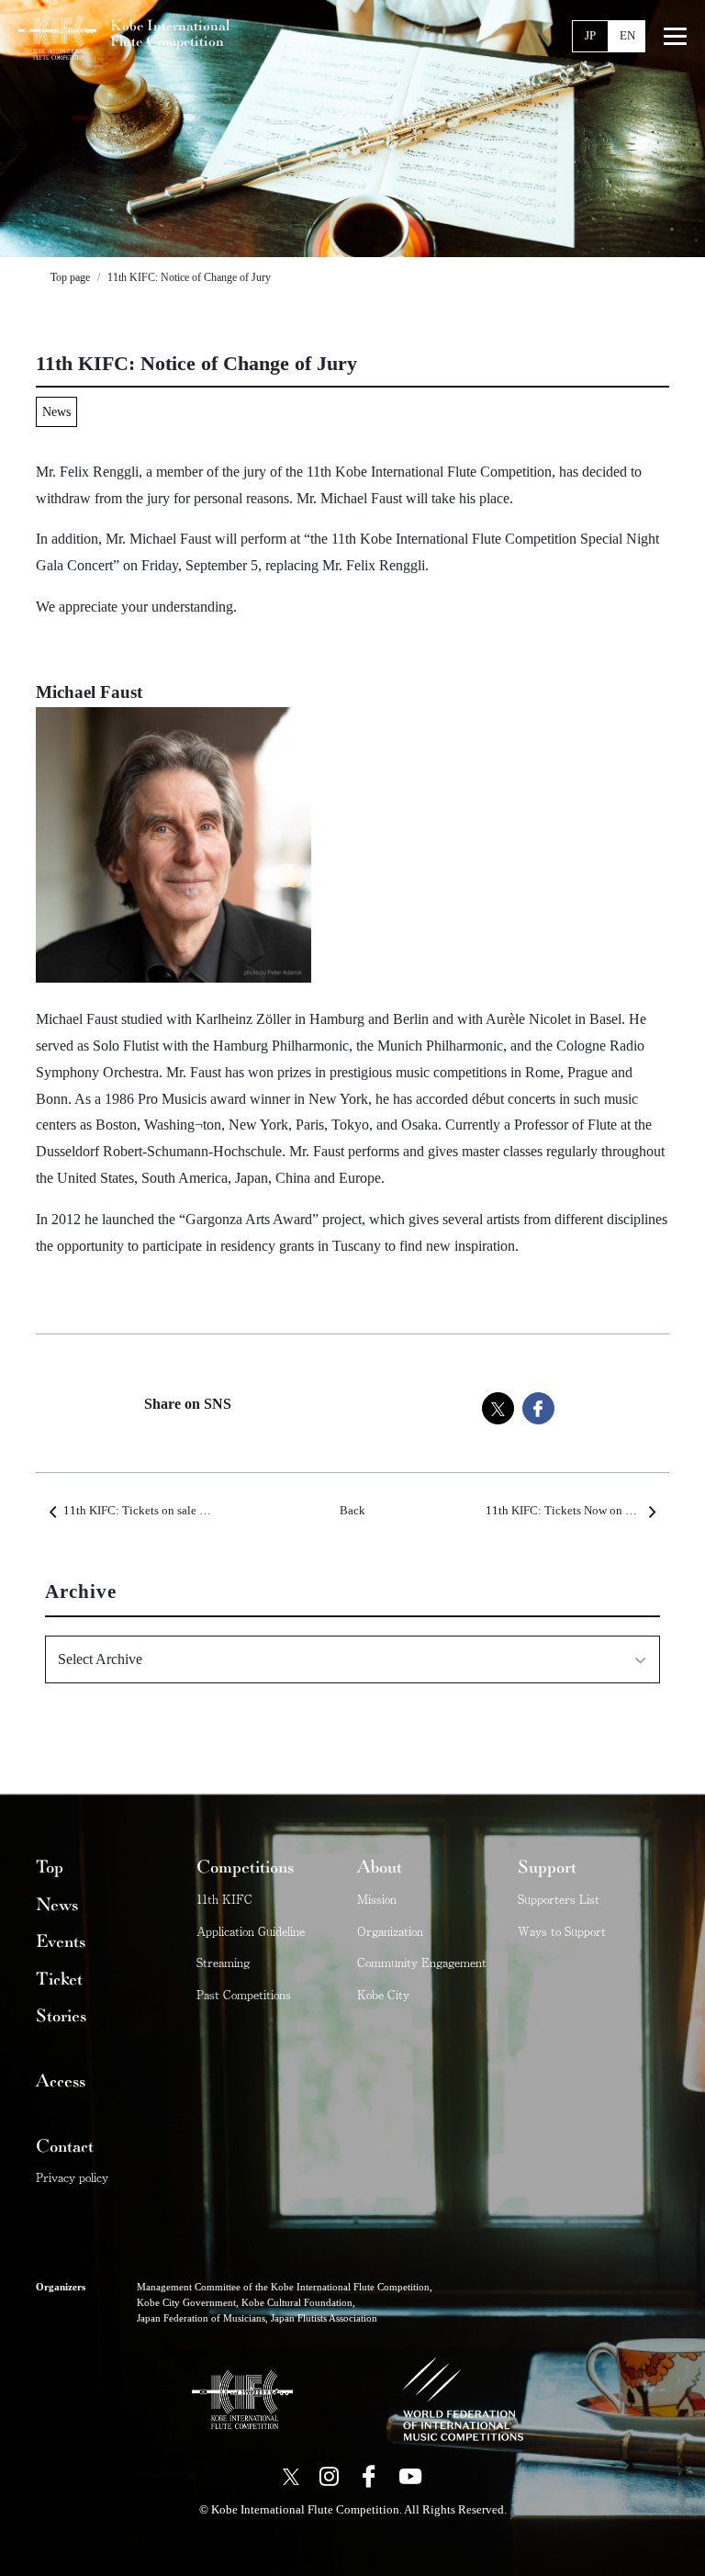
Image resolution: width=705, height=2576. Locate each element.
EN (627, 36)
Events (61, 1941)
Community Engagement (422, 1962)
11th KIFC (224, 1899)
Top (50, 1867)
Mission (377, 1899)
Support (547, 1867)
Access (61, 2081)
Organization (390, 1931)
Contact (65, 2146)
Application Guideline (251, 1931)
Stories (61, 2016)
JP (590, 36)
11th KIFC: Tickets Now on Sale (566, 1511)
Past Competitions (244, 1994)
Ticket (59, 1979)
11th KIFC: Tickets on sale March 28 (155, 1511)
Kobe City (383, 1994)
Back (352, 1511)
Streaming (223, 1962)
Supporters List (559, 1899)
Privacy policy (72, 2177)
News (56, 411)
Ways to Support (562, 1931)
